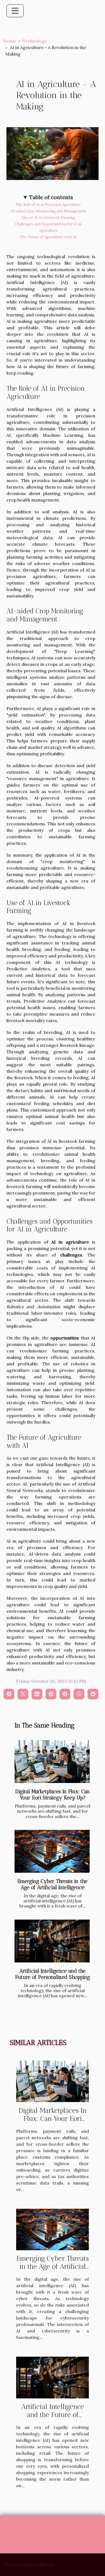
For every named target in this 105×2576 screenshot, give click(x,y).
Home (10, 41)
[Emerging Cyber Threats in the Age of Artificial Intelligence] (52, 1851)
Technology (35, 41)
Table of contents (51, 197)
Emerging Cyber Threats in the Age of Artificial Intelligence (52, 1884)
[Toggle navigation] (15, 11)
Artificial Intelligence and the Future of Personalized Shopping (53, 1974)
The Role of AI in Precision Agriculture (48, 205)
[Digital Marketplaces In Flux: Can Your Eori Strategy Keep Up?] (52, 1762)
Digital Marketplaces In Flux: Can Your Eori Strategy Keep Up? (53, 1795)
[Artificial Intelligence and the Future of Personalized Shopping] (52, 1941)
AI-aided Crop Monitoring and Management (48, 211)
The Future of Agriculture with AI (48, 237)
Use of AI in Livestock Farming (48, 218)
